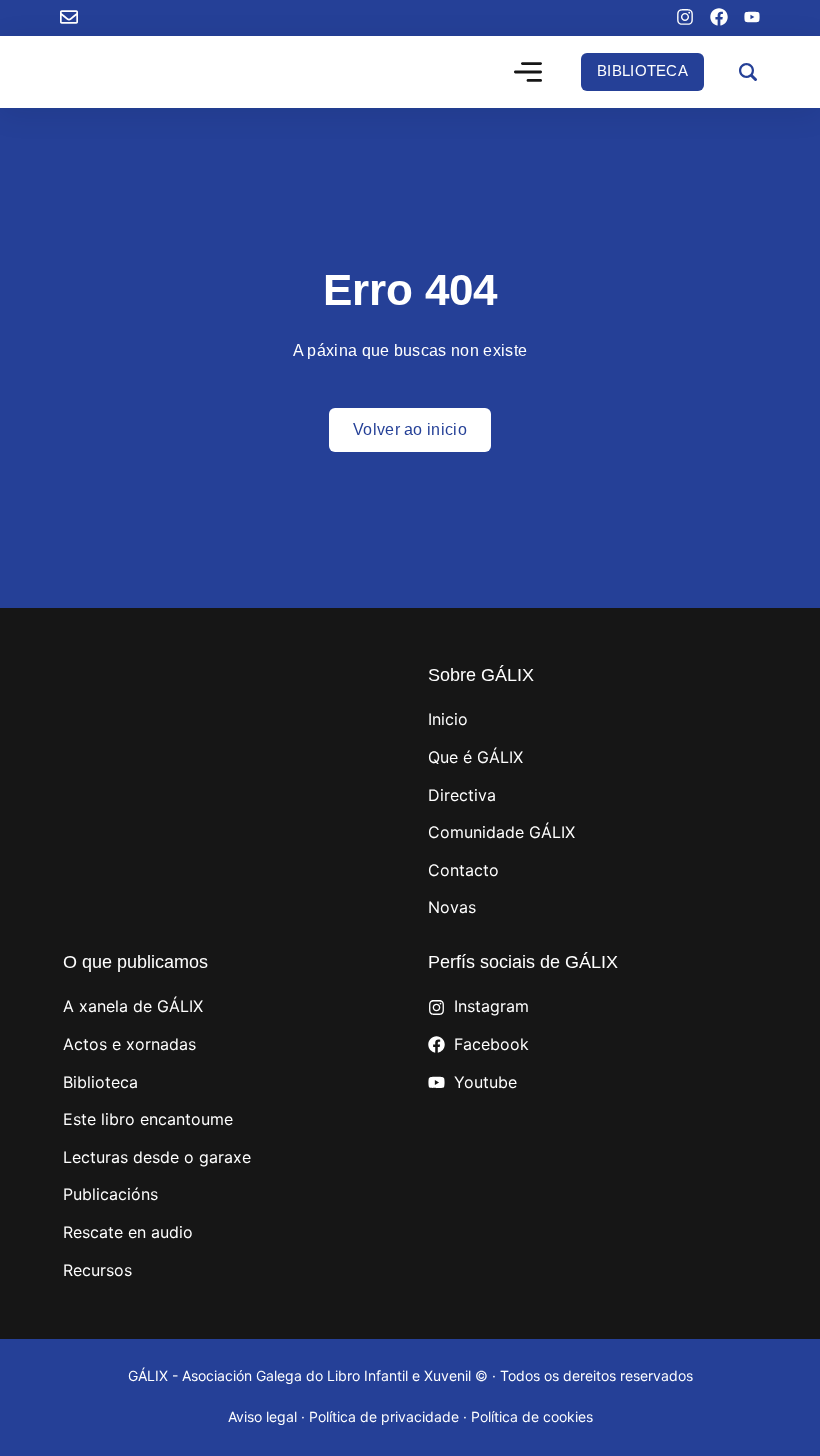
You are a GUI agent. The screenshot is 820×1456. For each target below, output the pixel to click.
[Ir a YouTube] (752, 17)
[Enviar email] (69, 17)
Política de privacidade (384, 1416)
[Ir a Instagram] (685, 17)
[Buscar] (748, 72)
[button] (528, 74)
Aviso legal (262, 1416)
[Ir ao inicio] (150, 72)
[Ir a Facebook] (719, 17)
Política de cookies (532, 1416)
